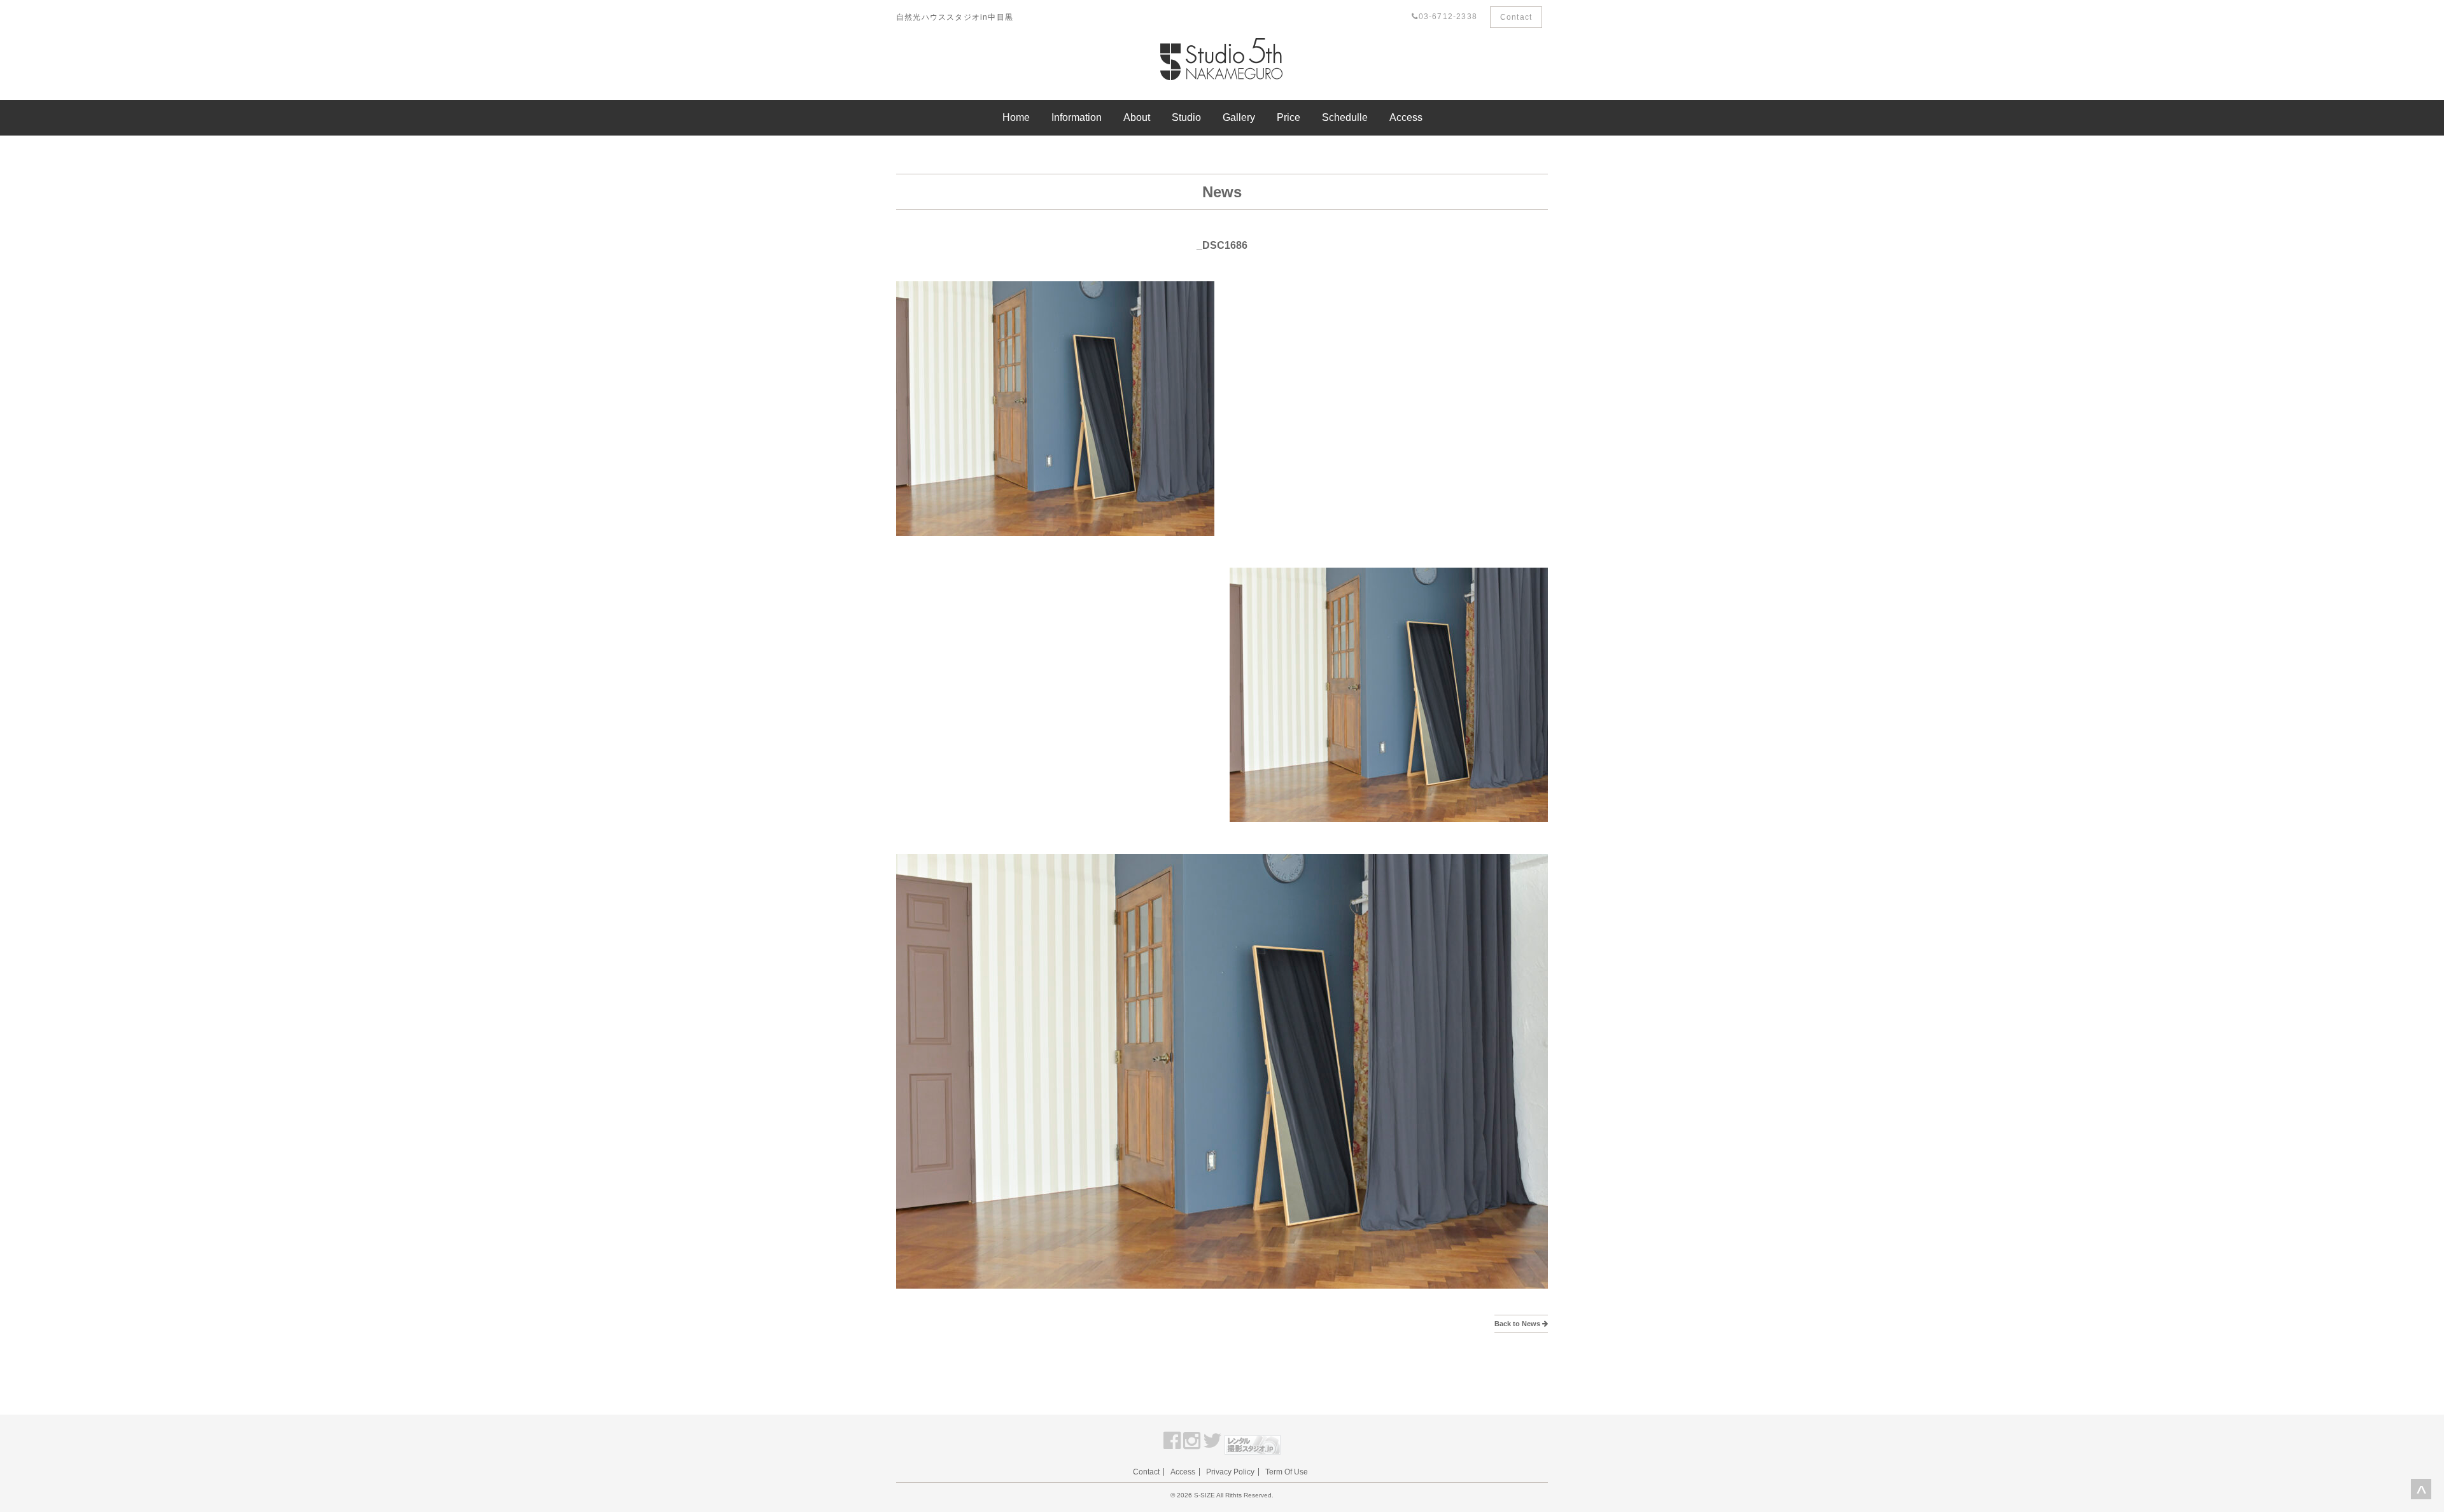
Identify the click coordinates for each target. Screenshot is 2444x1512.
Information (1077, 117)
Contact (1516, 17)
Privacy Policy (1230, 1472)
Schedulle (1345, 117)
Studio (1186, 117)
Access (1406, 117)
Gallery (1239, 117)
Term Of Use (1287, 1472)
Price (1289, 117)
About (1137, 117)
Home (1016, 117)
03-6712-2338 (1448, 17)
